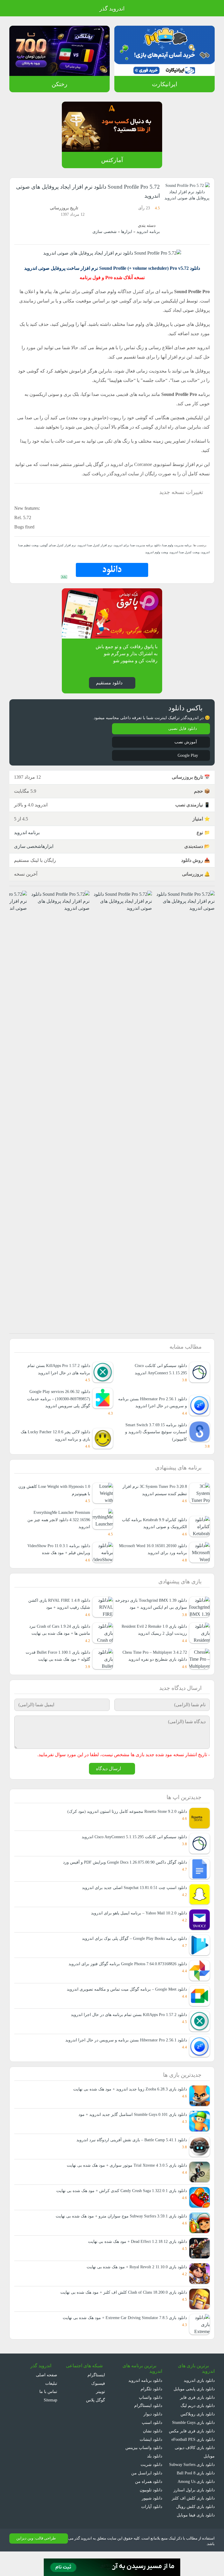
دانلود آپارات (152, 2522)
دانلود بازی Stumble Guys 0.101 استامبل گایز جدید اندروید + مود (130, 2130)
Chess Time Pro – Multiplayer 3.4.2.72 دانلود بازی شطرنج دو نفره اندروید (156, 1667)
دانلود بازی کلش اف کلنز (195, 2522)
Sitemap (49, 2416)
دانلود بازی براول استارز (195, 2514)
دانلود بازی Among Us (195, 2506)
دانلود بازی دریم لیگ (197, 2421)
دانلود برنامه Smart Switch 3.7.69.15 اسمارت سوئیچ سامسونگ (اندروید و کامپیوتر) (154, 1432)
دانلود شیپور (152, 2514)
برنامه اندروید (148, 232)
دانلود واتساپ (150, 2413)
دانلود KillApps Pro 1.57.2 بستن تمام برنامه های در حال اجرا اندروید (57, 1369)
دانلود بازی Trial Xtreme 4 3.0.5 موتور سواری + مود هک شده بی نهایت (124, 2181)
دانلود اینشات (151, 2455)
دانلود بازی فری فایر (198, 2413)
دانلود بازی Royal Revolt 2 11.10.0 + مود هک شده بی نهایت (133, 2283)
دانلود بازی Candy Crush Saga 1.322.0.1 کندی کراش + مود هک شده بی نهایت (118, 2207)
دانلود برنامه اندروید (145, 2396)
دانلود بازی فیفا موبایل (196, 2539)
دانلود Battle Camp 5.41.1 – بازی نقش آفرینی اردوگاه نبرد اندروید (130, 2156)
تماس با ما (48, 2407)
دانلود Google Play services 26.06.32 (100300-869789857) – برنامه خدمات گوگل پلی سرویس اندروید (56, 1399)
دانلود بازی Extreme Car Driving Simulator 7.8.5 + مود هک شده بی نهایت (121, 2334)
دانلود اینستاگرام (149, 2421)
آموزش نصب (185, 742)
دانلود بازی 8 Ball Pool (195, 2497)
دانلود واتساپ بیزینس (143, 2464)
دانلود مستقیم (109, 682)
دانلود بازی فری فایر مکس (193, 2447)
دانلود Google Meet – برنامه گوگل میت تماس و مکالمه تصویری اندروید (126, 2005)
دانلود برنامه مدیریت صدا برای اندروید (138, 545)
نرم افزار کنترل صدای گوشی (65, 545)
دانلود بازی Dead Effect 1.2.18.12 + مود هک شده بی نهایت (134, 2257)
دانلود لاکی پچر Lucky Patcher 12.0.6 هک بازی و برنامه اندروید (57, 1435)
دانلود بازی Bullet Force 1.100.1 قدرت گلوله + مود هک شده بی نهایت (56, 1671)
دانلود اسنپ (152, 2438)
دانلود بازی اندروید (199, 2396)
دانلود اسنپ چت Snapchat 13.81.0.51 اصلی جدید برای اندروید (132, 1903)
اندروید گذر (112, 9)
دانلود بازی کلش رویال (196, 2531)
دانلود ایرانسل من (147, 2489)
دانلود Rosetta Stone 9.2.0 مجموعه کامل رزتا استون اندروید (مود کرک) (125, 1827)
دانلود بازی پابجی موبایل (194, 2405)
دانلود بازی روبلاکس (198, 2430)
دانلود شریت (151, 2480)
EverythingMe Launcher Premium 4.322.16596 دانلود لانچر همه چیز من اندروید (57, 1520)
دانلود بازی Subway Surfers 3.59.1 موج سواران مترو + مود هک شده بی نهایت (118, 2232)
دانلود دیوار (153, 2430)
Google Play (186, 755)
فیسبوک (98, 2399)
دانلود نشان (152, 2447)
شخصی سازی (107, 232)
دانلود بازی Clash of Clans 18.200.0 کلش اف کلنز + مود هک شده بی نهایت (121, 2308)
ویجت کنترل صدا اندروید (195, 552)
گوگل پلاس (94, 2416)
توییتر (100, 2407)
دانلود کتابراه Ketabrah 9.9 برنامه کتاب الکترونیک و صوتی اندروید (154, 1524)
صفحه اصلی (47, 2391)
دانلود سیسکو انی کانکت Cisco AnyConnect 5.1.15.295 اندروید (158, 1369)
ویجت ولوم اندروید (168, 552)
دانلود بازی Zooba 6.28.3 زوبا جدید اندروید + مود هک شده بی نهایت (126, 2105)
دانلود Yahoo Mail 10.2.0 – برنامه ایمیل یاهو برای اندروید (138, 1929)
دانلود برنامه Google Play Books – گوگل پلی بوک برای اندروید (133, 1954)
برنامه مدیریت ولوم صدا (177, 545)
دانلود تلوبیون (150, 2506)
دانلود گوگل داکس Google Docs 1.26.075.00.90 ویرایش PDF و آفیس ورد (123, 1878)
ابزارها (128, 232)
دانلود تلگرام (152, 2405)
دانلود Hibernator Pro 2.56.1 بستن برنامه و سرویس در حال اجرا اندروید (155, 1402)
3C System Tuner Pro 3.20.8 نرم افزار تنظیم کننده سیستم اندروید (153, 1490)
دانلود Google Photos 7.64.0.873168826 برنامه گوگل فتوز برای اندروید (125, 1979)
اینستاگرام (97, 2391)
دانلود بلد (154, 2472)
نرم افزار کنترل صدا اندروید (98, 545)
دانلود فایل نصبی (182, 729)
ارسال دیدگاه (108, 1784)
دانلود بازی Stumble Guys (191, 2438)
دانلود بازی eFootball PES (192, 2455)
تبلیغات (51, 2399)
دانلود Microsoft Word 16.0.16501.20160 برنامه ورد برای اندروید (157, 1553)
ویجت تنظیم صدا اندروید (32, 545)
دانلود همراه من (149, 2497)
